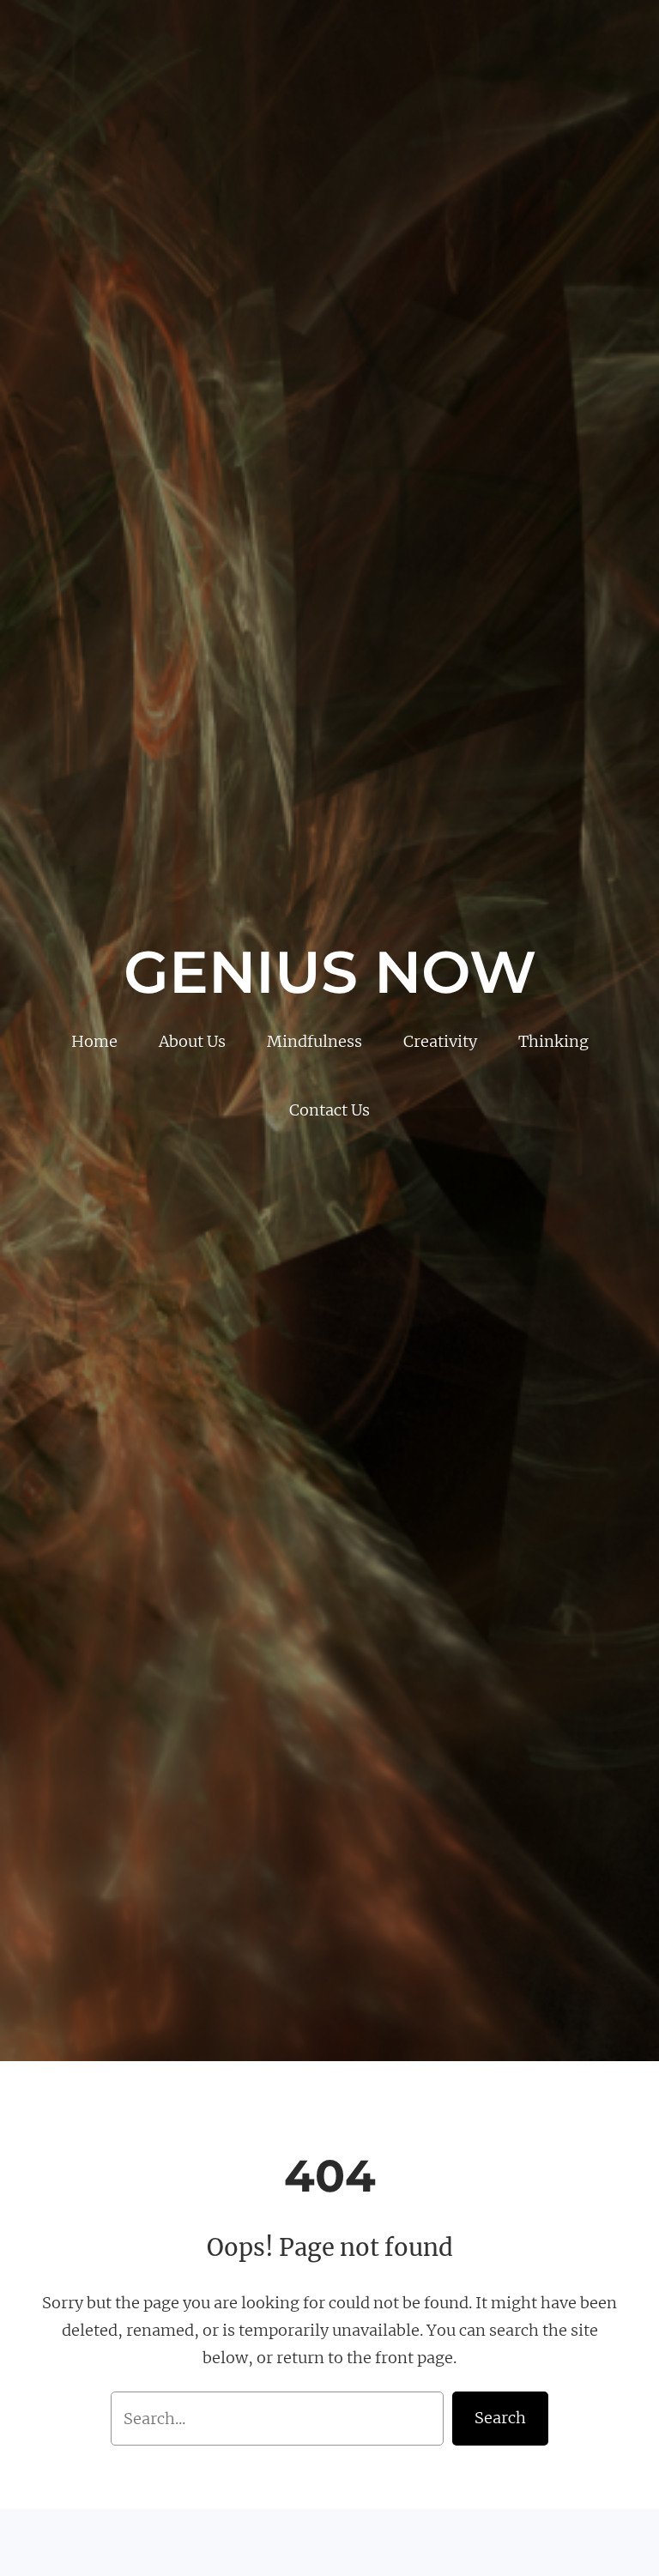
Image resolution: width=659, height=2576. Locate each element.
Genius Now (330, 972)
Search (500, 2418)
